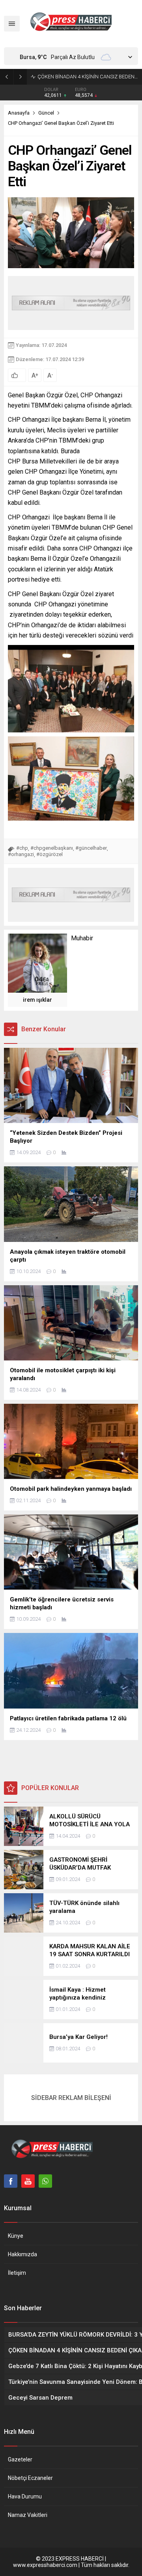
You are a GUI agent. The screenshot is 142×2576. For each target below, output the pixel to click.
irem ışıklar (37, 1000)
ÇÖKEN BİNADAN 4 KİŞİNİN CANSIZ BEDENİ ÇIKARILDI (88, 77)
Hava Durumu (25, 2496)
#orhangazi (21, 854)
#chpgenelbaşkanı (52, 848)
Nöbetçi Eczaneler (30, 2478)
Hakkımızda (22, 2254)
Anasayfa (19, 113)
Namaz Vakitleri (28, 2515)
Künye (16, 2236)
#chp (22, 848)
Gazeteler (20, 2459)
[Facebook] (11, 2181)
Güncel (46, 113)
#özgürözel (50, 854)
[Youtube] (28, 2181)
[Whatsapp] (45, 2181)
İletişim (17, 2273)
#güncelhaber (91, 848)
